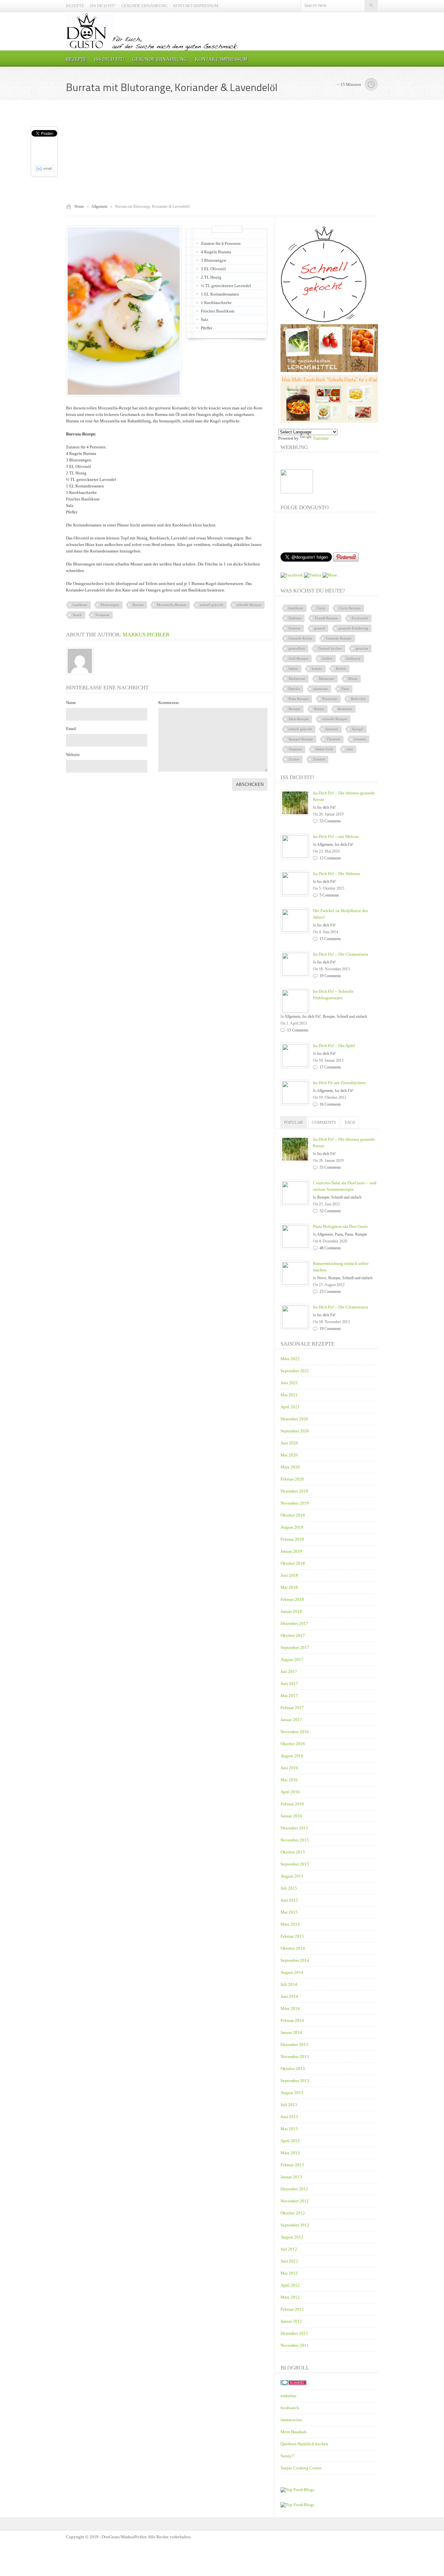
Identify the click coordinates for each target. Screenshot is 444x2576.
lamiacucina (291, 2420)
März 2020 (290, 1467)
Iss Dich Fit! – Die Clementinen (341, 954)
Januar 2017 (291, 1720)
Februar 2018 (292, 1599)
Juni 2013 (289, 2117)
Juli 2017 (289, 1672)
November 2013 (295, 2057)
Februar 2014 (292, 2020)
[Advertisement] (222, 152)
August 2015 (292, 1876)
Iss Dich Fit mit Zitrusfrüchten (339, 1083)
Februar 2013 (292, 2165)
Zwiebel (319, 759)
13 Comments (330, 858)
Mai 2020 (289, 1455)
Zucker (294, 759)
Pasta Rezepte (299, 699)
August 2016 (292, 1756)
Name (71, 703)
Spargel (358, 729)
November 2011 (295, 2345)
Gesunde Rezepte (339, 638)
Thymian (333, 739)
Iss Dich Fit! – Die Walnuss (337, 874)
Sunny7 (287, 2456)
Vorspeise (102, 615)
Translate (321, 438)
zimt (350, 749)
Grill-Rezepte (299, 658)
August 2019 (292, 1527)
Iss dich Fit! (103, 6)
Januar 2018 (291, 1611)
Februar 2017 (292, 1708)
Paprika (294, 689)
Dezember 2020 (294, 1419)
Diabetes (295, 618)
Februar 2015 (292, 1936)
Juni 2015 (289, 1900)
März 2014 (290, 2008)
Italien (293, 669)
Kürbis (341, 669)
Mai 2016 (289, 1780)
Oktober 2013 (293, 2069)
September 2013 (295, 2081)
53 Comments (330, 821)
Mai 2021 (289, 1395)
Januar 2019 (291, 1551)
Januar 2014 (291, 2032)
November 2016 (295, 1732)
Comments (324, 1122)
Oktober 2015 (293, 1852)
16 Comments (330, 1104)
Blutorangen (110, 605)
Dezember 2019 (294, 1491)
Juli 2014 (289, 1984)
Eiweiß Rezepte (326, 618)
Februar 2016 (292, 1804)
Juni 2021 (289, 1383)
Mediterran (297, 679)
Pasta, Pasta (344, 1234)
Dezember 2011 (294, 2333)
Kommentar (169, 703)
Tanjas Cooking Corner (301, 2468)
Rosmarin (345, 709)
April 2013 (290, 2141)
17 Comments (330, 1067)
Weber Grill (324, 749)
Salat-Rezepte (299, 719)
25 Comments (330, 1292)
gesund (320, 628)
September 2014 (295, 1960)
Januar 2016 (291, 1816)
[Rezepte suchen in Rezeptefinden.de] (297, 2505)
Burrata (138, 605)
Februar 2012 (292, 2309)
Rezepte (75, 6)
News (322, 1278)
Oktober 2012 (293, 2213)
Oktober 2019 (293, 1515)
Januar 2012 (291, 2321)
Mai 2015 (289, 1912)
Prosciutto (330, 699)
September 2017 (295, 1647)
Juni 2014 (289, 1996)
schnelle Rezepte (249, 605)
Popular (294, 1122)
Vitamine (295, 749)
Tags (350, 1122)
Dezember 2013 (294, 2045)
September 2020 (295, 1431)
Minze (353, 679)
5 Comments (329, 895)
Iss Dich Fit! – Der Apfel (334, 1046)
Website (73, 755)
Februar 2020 (292, 1479)
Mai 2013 (289, 2129)
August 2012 (292, 2237)
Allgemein (99, 206)
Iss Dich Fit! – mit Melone (336, 837)
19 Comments (330, 976)
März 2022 (290, 1359)
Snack (77, 615)
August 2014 (292, 1972)
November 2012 (295, 2201)
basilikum (80, 605)
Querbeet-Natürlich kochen (304, 2444)
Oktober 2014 (293, 1948)
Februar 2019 (292, 1539)
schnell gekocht (212, 605)
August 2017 (292, 1660)
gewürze (362, 648)
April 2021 (290, 1407)
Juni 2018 (289, 1575)
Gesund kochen (330, 648)
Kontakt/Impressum (196, 6)
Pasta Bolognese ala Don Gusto (340, 1226)
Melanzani (327, 679)
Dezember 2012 (294, 2189)
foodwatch (290, 2408)
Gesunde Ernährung (144, 6)
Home (79, 206)
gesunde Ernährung (353, 628)
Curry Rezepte (350, 608)
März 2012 (290, 2297)
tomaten (360, 739)
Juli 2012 (289, 2249)
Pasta (345, 689)
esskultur (288, 2396)
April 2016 (290, 1792)
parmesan (321, 689)
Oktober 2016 (293, 1744)
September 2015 (295, 1864)
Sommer (332, 729)
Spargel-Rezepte (301, 739)
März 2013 (290, 2153)
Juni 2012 (289, 2261)
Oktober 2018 (293, 1563)
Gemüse (295, 628)
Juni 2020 (289, 1443)
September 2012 (295, 2225)
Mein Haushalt (294, 2432)
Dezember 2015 (294, 1828)
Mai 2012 (289, 2273)
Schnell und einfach (352, 1016)
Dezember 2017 (294, 1623)
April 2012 (290, 2285)
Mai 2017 (289, 1696)
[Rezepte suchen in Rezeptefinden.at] (297, 2490)
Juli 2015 (289, 1888)
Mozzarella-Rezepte (172, 605)
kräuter (317, 669)
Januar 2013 (291, 2177)
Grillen (327, 658)
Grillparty (353, 658)
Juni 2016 (289, 1768)
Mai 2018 (289, 1587)
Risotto (319, 709)
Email (71, 729)
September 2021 (295, 1371)
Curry (321, 608)
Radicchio (359, 699)
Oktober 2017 (293, 1635)
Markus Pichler (146, 635)
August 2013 (292, 2093)
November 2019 (295, 1503)
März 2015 (290, 1924)
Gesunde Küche (300, 638)
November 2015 (295, 1840)
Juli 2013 (289, 2105)
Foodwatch (360, 618)
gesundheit (297, 648)
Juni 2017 (289, 1684)
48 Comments (330, 1248)
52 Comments (330, 1211)
